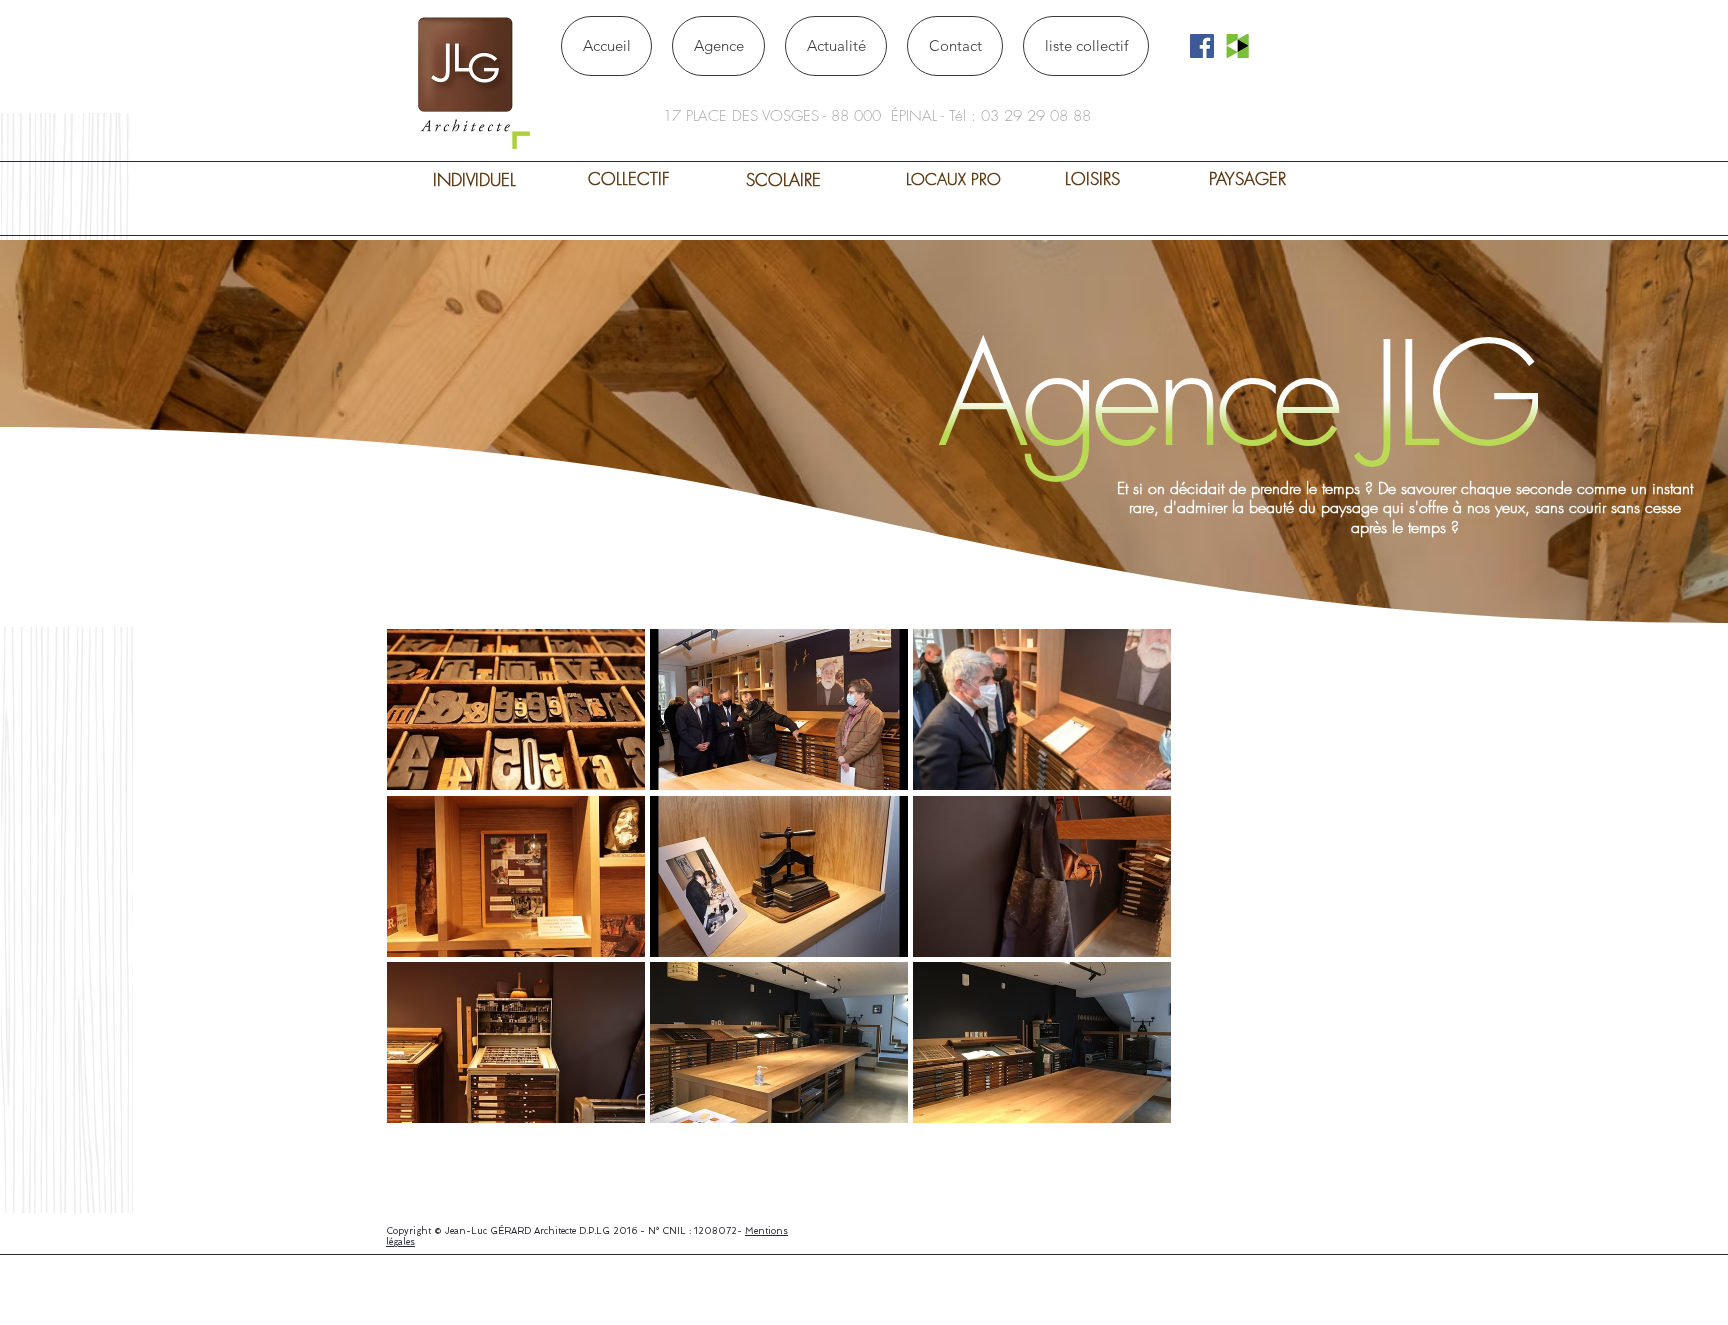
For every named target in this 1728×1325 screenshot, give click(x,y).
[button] (516, 709)
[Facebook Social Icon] (1202, 46)
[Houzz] (1238, 46)
